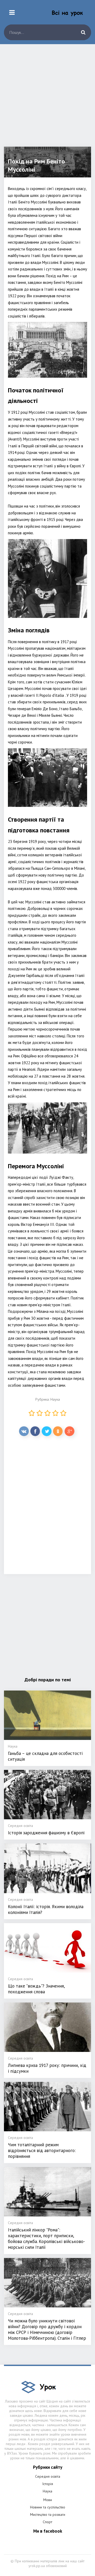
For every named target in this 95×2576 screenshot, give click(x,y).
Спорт (47, 2522)
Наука (55, 1399)
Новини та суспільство (48, 2507)
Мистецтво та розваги (48, 2514)
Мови (48, 2500)
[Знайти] (83, 32)
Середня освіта (48, 2476)
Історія (48, 2484)
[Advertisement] (47, 99)
